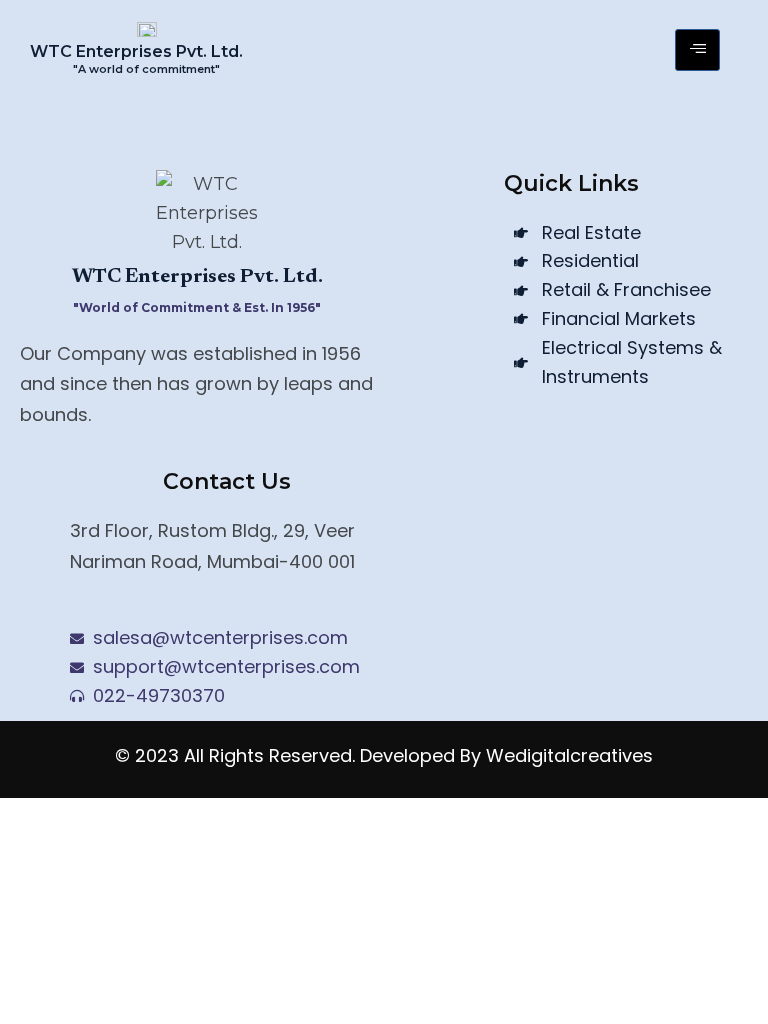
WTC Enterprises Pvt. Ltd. (136, 51)
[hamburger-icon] (697, 50)
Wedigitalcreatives (569, 755)
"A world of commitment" (146, 69)
